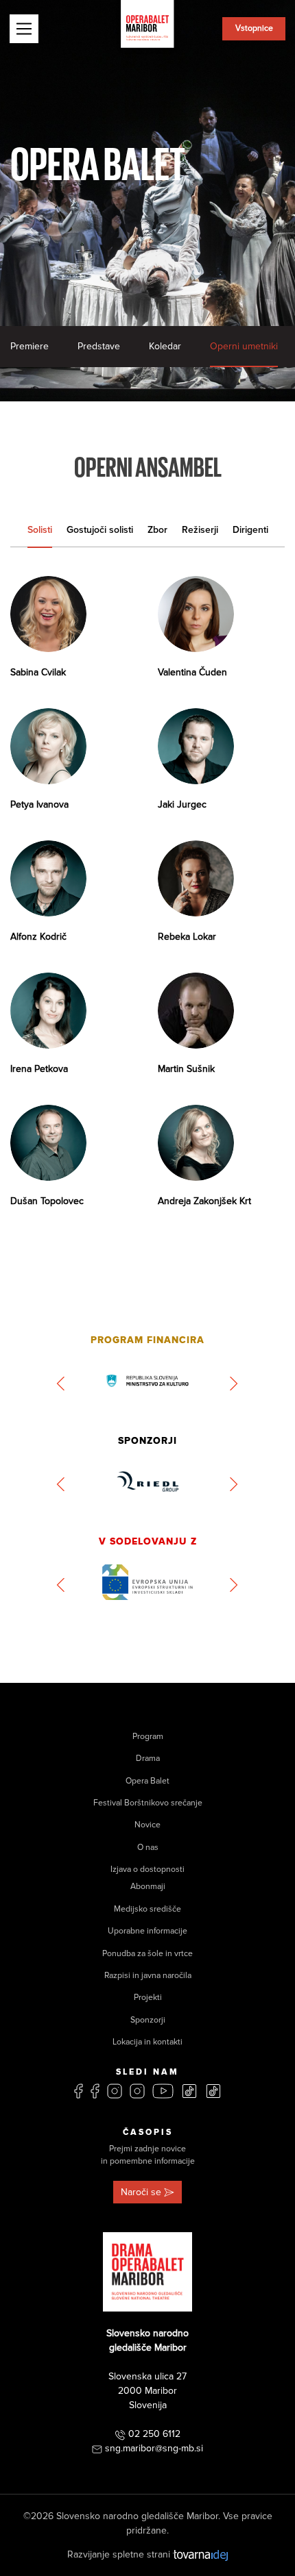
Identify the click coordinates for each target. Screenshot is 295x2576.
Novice (147, 1825)
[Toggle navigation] (24, 29)
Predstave (99, 346)
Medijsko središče (147, 1909)
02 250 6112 (154, 2434)
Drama (148, 1759)
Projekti (148, 1998)
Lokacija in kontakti (147, 2042)
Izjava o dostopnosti (147, 1870)
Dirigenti (250, 530)
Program (148, 1737)
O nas (148, 1848)
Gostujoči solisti (100, 530)
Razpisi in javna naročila (148, 1976)
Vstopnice (254, 28)
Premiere (29, 346)
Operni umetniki (244, 346)
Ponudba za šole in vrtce (147, 1954)
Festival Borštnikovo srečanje (148, 1803)
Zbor (157, 530)
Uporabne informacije (147, 1931)
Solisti (40, 530)
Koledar (165, 346)
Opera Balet (147, 1781)
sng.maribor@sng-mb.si (154, 2448)
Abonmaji (148, 1887)
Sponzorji (148, 2020)
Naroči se (141, 2192)
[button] (61, 1384)
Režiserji (200, 530)
